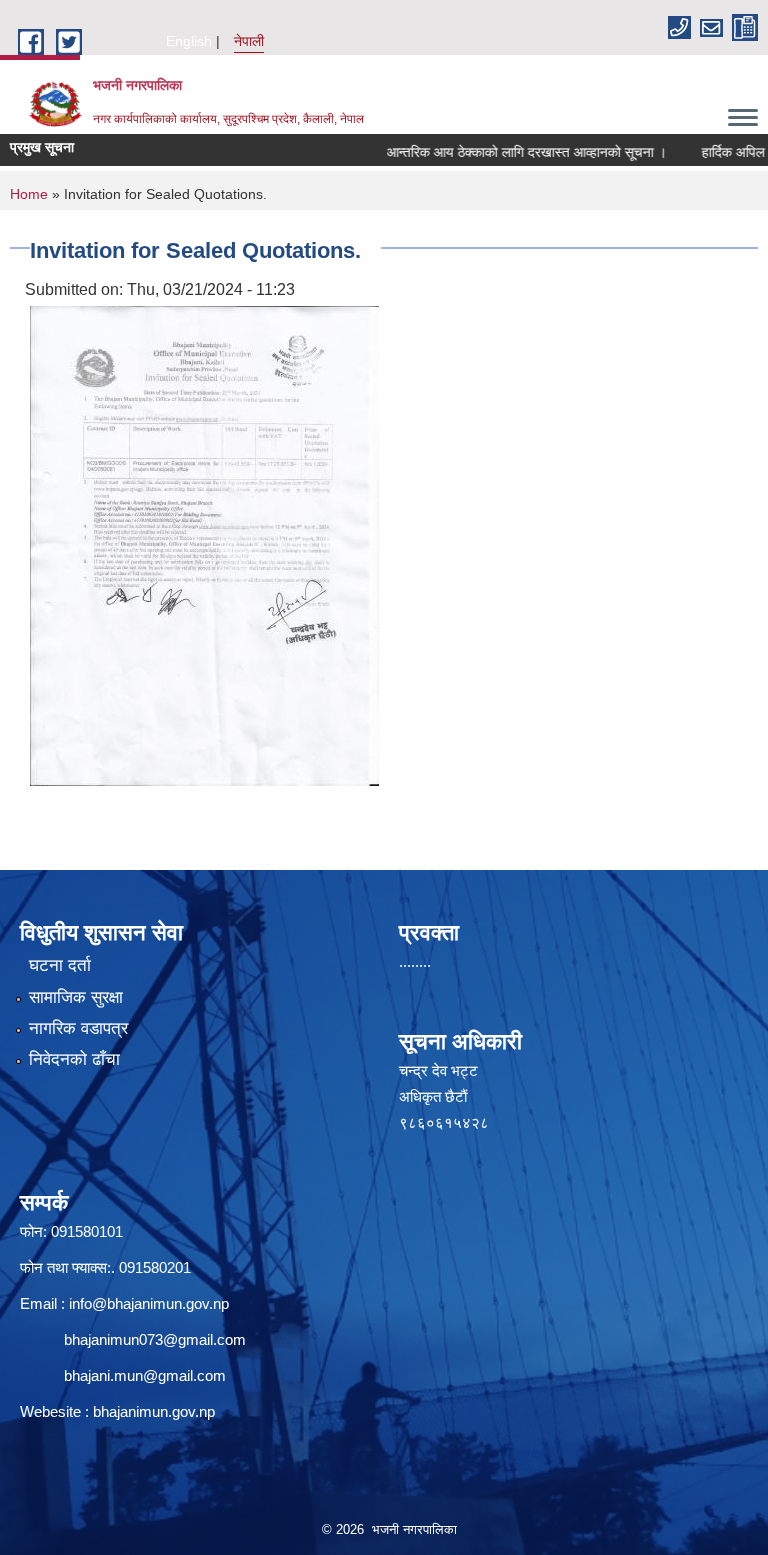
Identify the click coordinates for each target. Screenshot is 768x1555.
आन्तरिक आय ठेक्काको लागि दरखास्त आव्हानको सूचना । (501, 152)
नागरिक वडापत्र (78, 1028)
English (189, 41)
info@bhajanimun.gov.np (149, 1303)
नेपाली (249, 41)
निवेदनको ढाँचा (74, 1059)
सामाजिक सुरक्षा (76, 997)
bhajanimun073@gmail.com (155, 1339)
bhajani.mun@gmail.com (145, 1375)
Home (29, 194)
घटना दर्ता (60, 965)
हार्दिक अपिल (707, 152)
